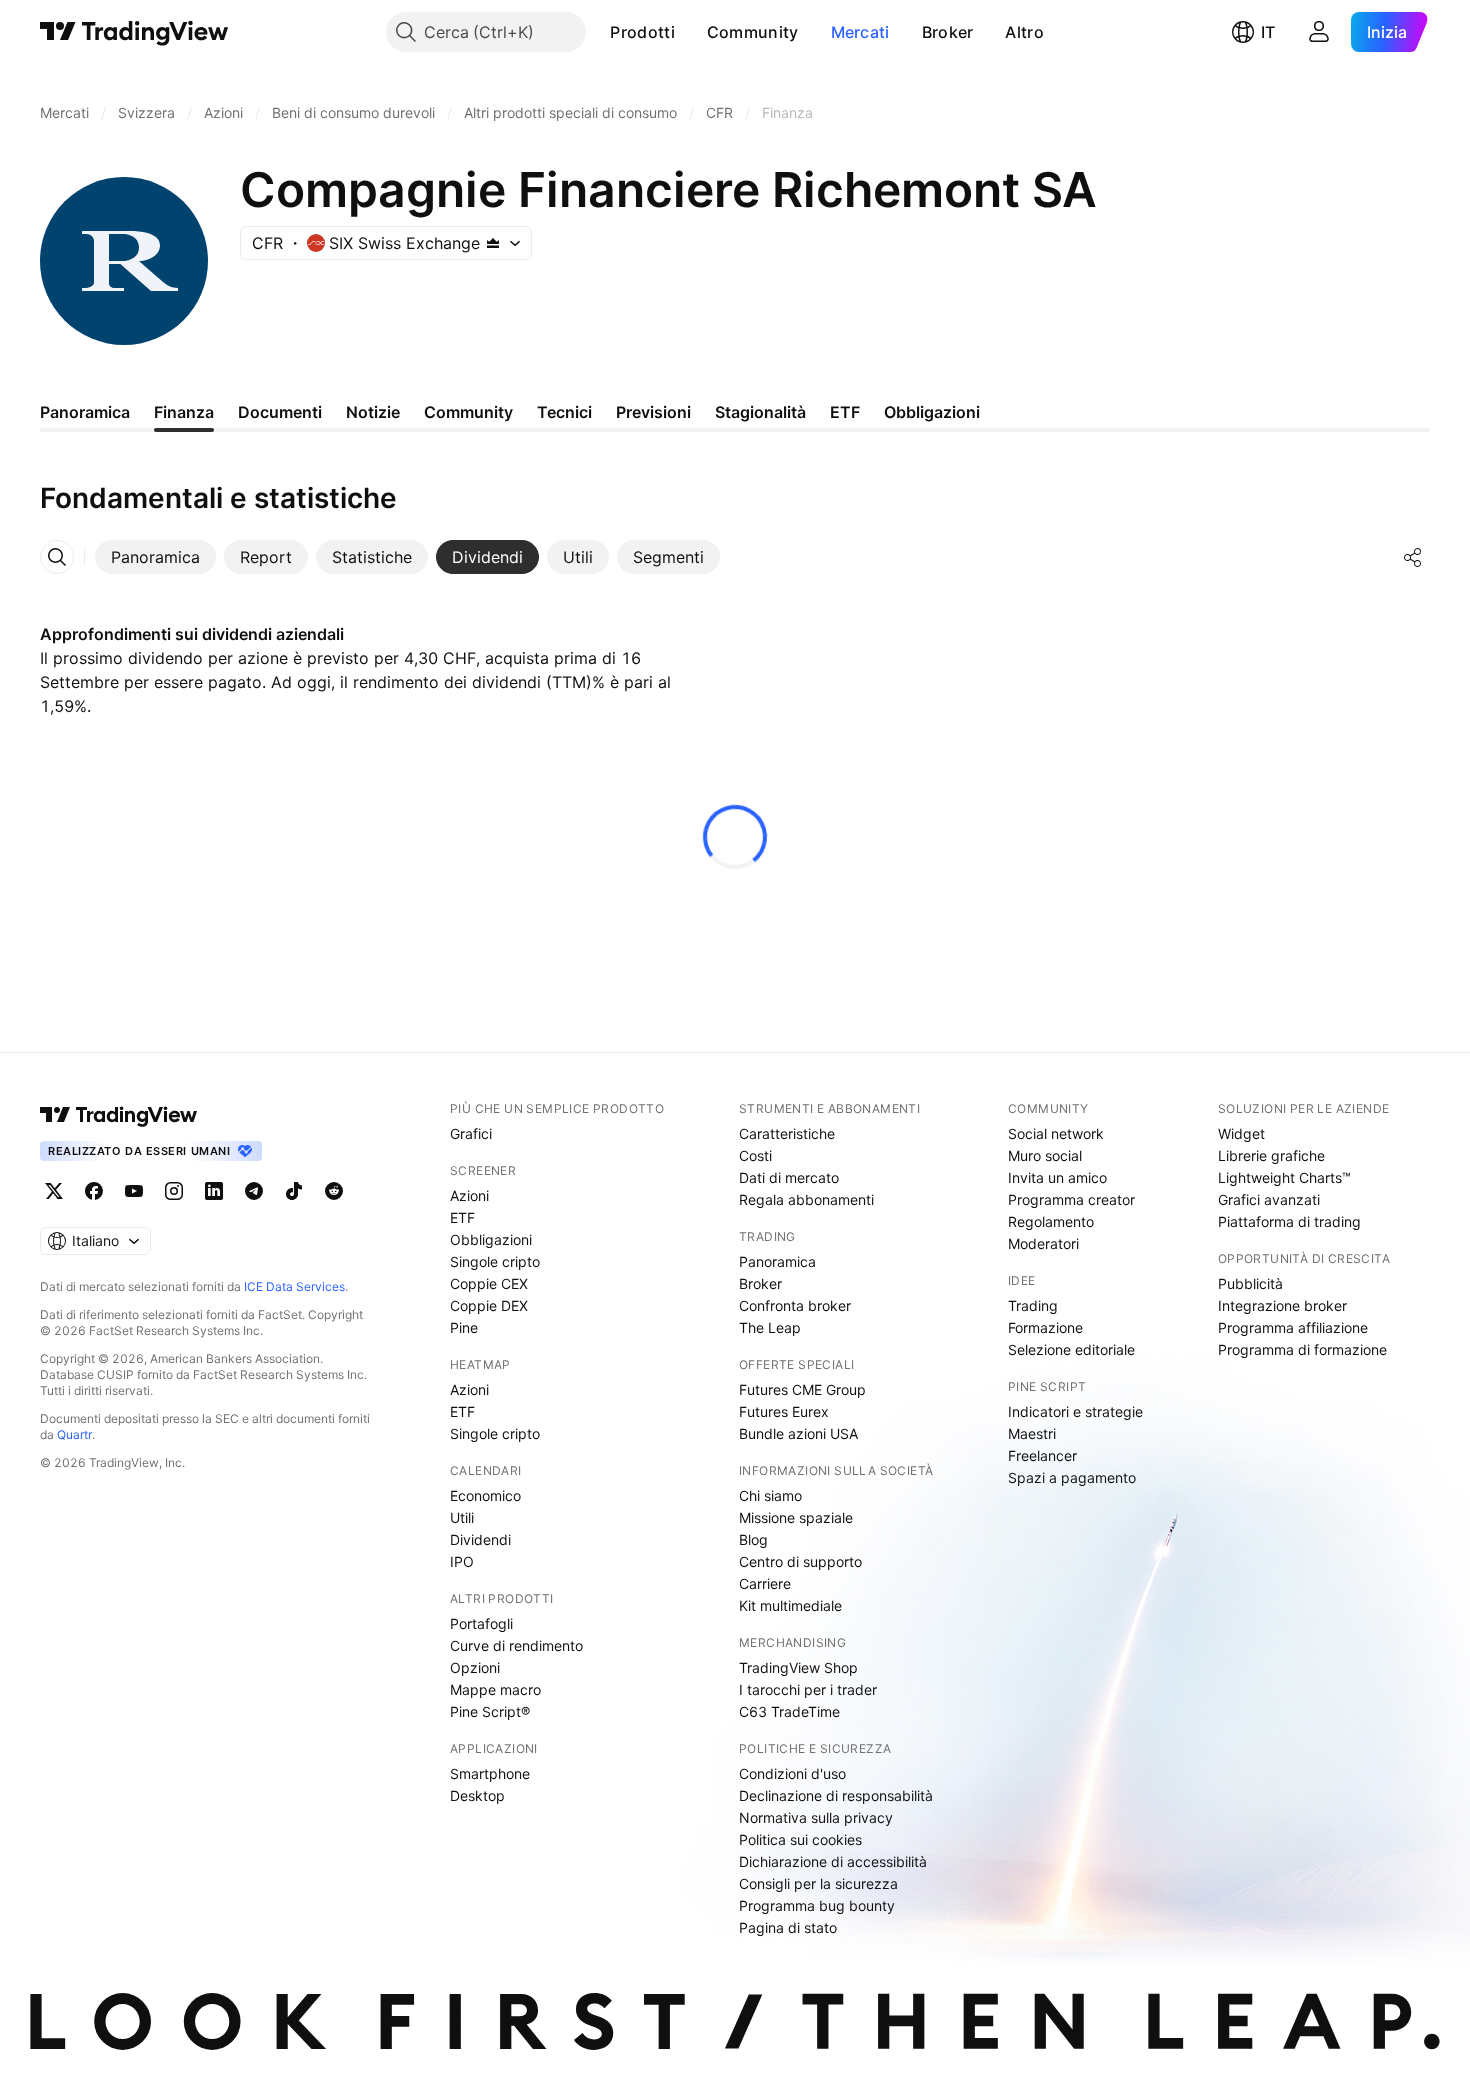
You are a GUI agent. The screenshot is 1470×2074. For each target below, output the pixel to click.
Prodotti (642, 32)
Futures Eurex (784, 1411)
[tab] (155, 557)
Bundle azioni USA (798, 1433)
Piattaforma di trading (1289, 1221)
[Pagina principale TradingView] (134, 32)
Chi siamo (770, 1495)
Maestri (1032, 1433)
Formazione (1045, 1327)
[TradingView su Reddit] (334, 1191)
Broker (948, 32)
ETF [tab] (845, 412)
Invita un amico (1057, 1177)
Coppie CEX (489, 1283)
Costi (755, 1155)
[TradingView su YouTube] (134, 1191)
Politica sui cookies (800, 1839)
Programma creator (1071, 1199)
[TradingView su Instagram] (174, 1191)
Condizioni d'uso (792, 1773)
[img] (493, 243)
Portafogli (481, 1623)
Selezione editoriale (1071, 1349)
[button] (690, 32)
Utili (462, 1517)
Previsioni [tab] (653, 412)
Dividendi (480, 1539)
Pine (464, 1327)
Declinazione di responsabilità (836, 1795)
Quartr (74, 1434)
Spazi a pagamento (1072, 1477)
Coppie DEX (489, 1305)
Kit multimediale (790, 1605)
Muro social (1045, 1155)
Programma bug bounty (817, 1905)
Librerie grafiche (1271, 1155)
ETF (462, 1217)
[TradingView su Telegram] (254, 1191)
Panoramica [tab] (85, 412)
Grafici (471, 1133)
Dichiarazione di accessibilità (833, 1861)
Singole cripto (495, 1261)
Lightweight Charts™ (1284, 1177)
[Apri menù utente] (1319, 32)
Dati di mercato (789, 1177)
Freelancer (1042, 1455)
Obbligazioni (491, 1239)
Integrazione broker (1282, 1305)
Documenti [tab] (280, 412)
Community (753, 32)
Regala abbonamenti (806, 1199)
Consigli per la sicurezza (818, 1883)
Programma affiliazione (1293, 1327)
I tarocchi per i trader (808, 1689)
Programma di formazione (1302, 1349)
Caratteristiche (787, 1133)
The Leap (770, 1327)
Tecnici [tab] (564, 412)
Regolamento (1051, 1221)
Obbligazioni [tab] (932, 412)
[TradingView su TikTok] (294, 1191)
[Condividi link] (1413, 557)
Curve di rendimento (516, 1645)
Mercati (860, 32)
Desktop (477, 1795)
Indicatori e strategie (1075, 1411)
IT (1268, 32)
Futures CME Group (802, 1389)
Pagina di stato (788, 1927)
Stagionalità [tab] (760, 412)
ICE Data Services (294, 1286)
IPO (462, 1561)
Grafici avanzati (1269, 1199)
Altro (1024, 32)
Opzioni (475, 1667)
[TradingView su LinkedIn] (214, 1191)
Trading (1033, 1305)
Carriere (765, 1583)
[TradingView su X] (54, 1191)
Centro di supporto (800, 1561)
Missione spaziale (796, 1517)
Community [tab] (468, 412)
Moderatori (1043, 1243)
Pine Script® (490, 1711)
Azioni (469, 1195)
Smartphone (490, 1773)
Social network (1056, 1133)
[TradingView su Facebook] (94, 1191)
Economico (485, 1495)
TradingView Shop (798, 1667)
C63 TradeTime (789, 1711)
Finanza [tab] (184, 412)
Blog (753, 1539)
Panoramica (777, 1261)
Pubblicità (1250, 1283)
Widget (1241, 1133)
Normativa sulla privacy (816, 1817)
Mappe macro (495, 1689)
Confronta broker (795, 1305)
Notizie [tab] (373, 412)
